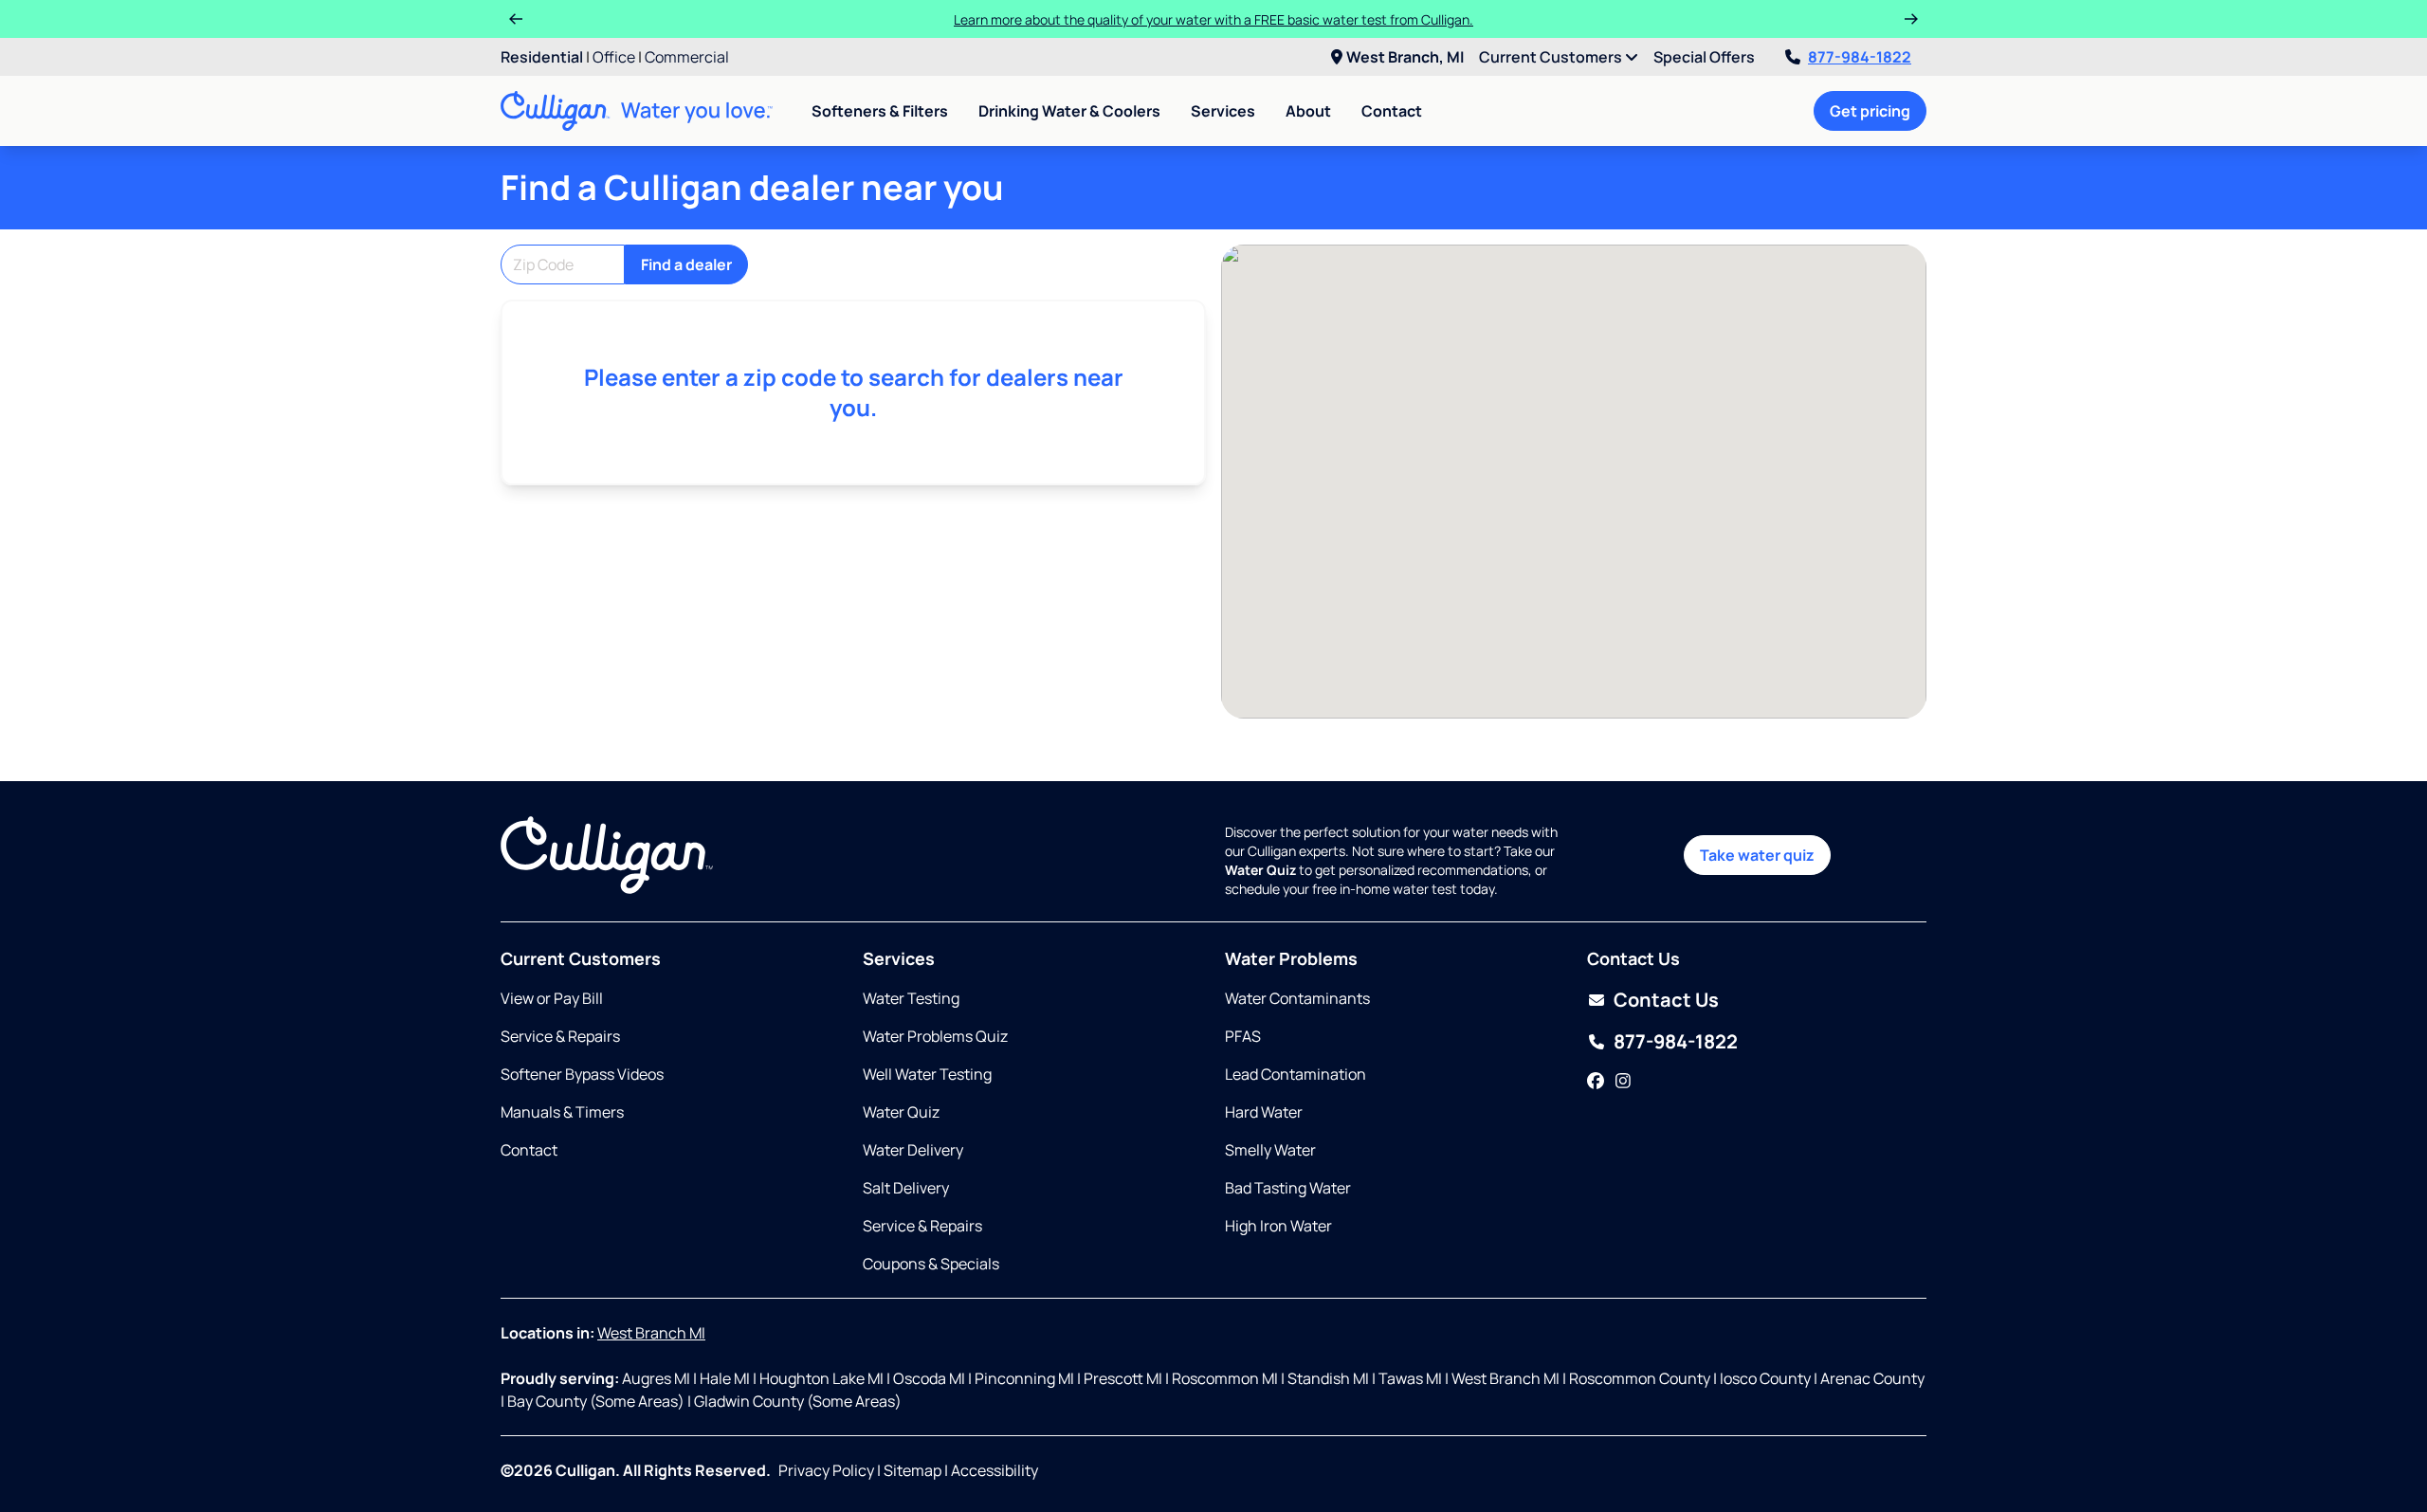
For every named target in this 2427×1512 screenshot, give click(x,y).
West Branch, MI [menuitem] (1405, 57)
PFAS (1243, 1036)
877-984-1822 (1860, 57)
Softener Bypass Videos (582, 1074)
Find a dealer (686, 264)
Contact (1392, 111)
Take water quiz (1757, 855)
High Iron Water (1278, 1226)
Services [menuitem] (1223, 111)
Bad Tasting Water (1288, 1188)
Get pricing (1870, 111)
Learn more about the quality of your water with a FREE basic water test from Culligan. (1213, 19)
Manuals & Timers (562, 1112)
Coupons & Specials (931, 1264)
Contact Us (1666, 1000)
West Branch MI (651, 1333)
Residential (542, 57)
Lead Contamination (1296, 1074)
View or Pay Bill (552, 998)
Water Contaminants (1297, 998)
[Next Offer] (1911, 19)
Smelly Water (1270, 1150)
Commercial (687, 57)
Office (614, 57)
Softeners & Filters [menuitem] (880, 111)
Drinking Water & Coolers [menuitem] (1069, 111)
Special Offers (1704, 57)
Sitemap (912, 1470)
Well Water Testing (927, 1074)
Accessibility (995, 1470)
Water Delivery (913, 1150)
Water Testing (911, 998)
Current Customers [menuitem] (1552, 57)
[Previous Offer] (516, 19)
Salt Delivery (906, 1188)
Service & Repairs (560, 1036)
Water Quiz (901, 1112)
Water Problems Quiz (935, 1036)
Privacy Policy (826, 1470)
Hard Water (1264, 1112)
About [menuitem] (1308, 111)
